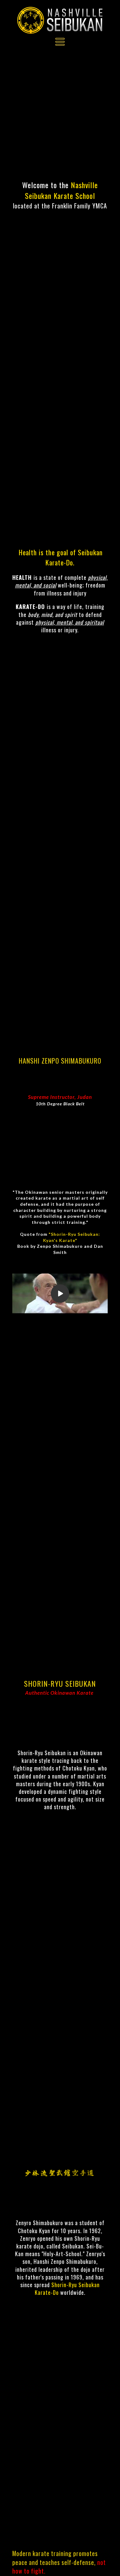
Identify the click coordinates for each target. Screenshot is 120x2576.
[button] (60, 42)
